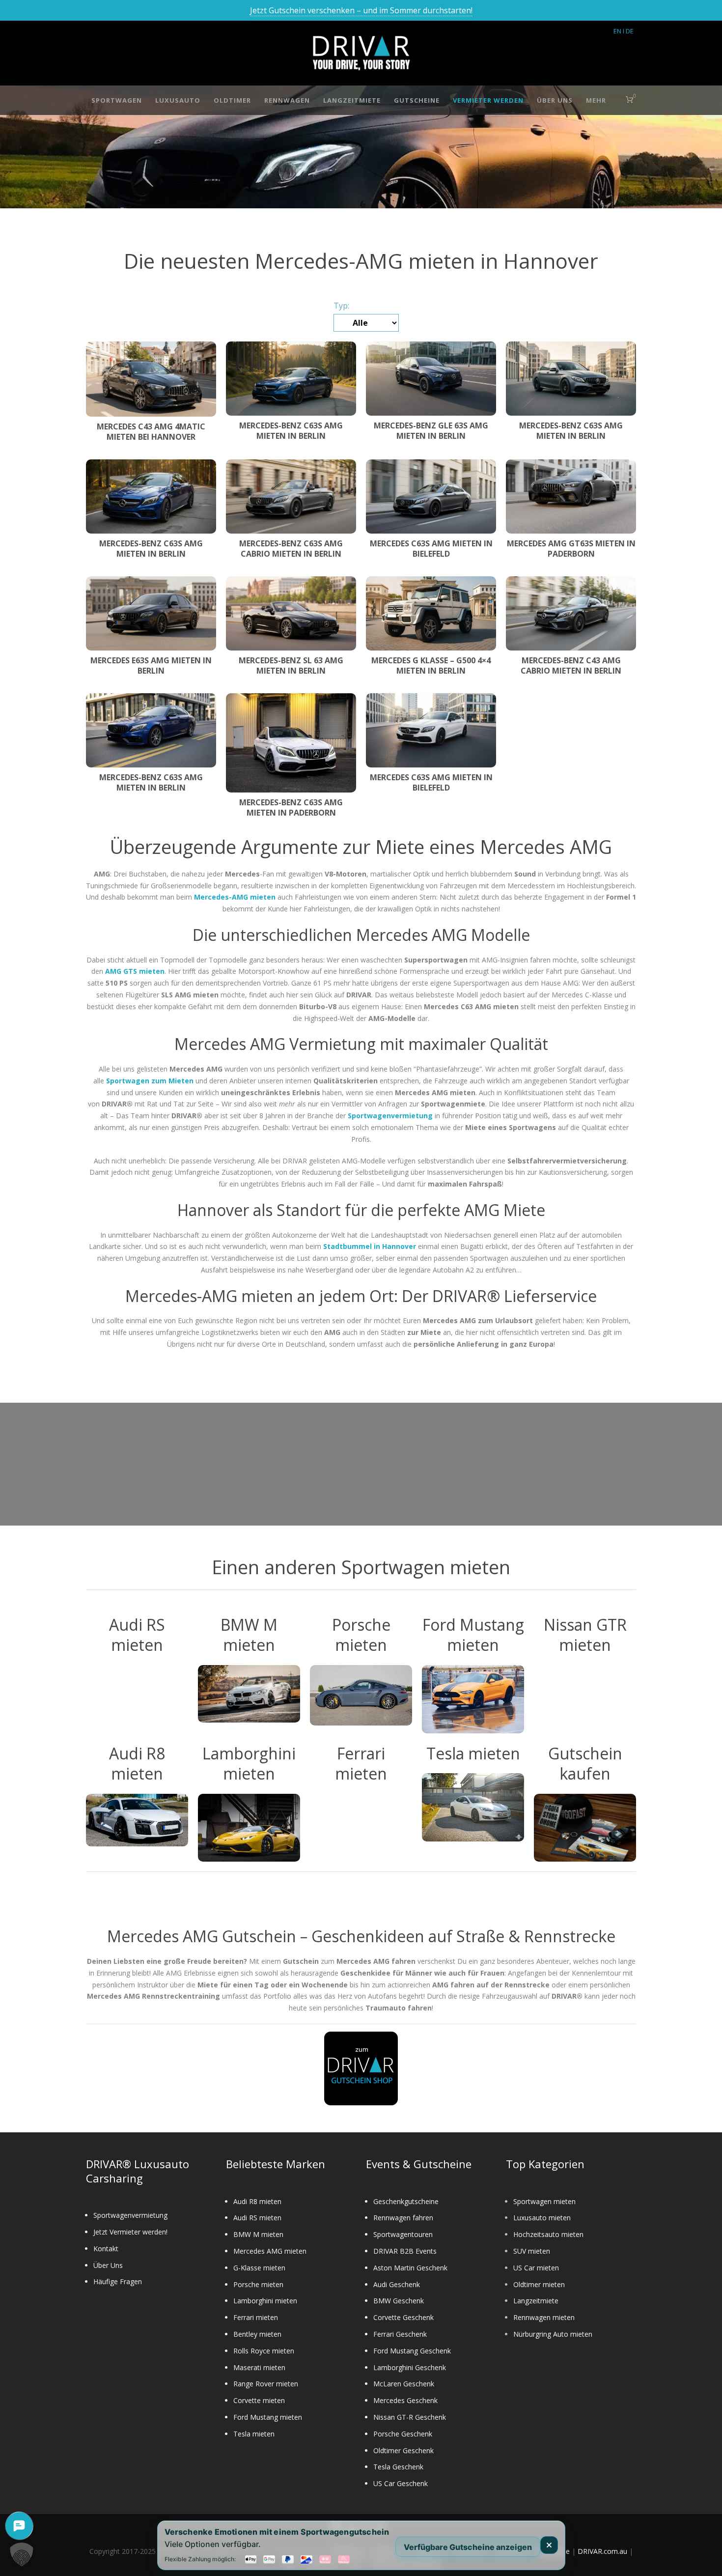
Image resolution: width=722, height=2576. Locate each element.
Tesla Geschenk (398, 2467)
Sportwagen (117, 100)
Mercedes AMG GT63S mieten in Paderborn (571, 549)
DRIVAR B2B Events (405, 2251)
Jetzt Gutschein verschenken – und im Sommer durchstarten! (361, 10)
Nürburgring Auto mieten (553, 2334)
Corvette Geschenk (403, 2317)
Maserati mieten (259, 2367)
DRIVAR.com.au (602, 2551)
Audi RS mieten (257, 2218)
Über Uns (555, 100)
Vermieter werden (488, 100)
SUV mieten (532, 2251)
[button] (22, 2554)
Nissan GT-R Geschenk (410, 2417)
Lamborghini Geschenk (410, 2367)
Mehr (596, 100)
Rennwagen (287, 100)
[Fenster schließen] (549, 2545)
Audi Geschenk (397, 2284)
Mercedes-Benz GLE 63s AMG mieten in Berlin (431, 431)
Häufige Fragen (118, 2281)
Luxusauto (178, 100)
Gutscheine (417, 100)
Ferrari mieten (256, 2317)
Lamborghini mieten (265, 2301)
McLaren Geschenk (404, 2384)
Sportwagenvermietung (130, 2215)
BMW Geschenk (399, 2301)
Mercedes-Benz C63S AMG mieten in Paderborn (291, 807)
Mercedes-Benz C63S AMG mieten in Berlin (291, 431)
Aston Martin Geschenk (410, 2268)
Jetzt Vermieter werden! (130, 2232)
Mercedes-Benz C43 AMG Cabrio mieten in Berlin (571, 665)
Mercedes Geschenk (405, 2400)
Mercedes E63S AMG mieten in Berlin (151, 665)
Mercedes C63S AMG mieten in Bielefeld (431, 549)
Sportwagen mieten (544, 2201)
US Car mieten (536, 2268)
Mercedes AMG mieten (270, 2251)
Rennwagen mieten (544, 2317)
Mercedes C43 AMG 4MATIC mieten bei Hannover (151, 432)
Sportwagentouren (403, 2234)
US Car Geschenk (401, 2483)
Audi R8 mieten (257, 2201)
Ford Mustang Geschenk (412, 2351)
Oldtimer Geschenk (403, 2450)
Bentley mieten (257, 2334)
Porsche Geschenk (403, 2434)
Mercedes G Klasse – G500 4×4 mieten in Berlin (431, 665)
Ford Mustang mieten (268, 2417)
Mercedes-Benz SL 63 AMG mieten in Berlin (291, 665)
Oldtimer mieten (539, 2284)
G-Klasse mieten (259, 2268)
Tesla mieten (254, 2434)
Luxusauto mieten (542, 2218)
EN (617, 31)
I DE (628, 31)
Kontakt (106, 2249)
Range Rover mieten (266, 2384)
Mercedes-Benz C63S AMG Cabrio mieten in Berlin (291, 549)
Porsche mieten (258, 2284)
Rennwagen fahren (403, 2218)
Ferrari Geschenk (400, 2334)
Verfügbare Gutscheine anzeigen (468, 2547)
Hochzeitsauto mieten (548, 2234)
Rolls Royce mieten (264, 2351)
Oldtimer (232, 100)
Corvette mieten (259, 2400)
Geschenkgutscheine (406, 2201)
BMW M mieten (258, 2234)
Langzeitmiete (352, 100)
